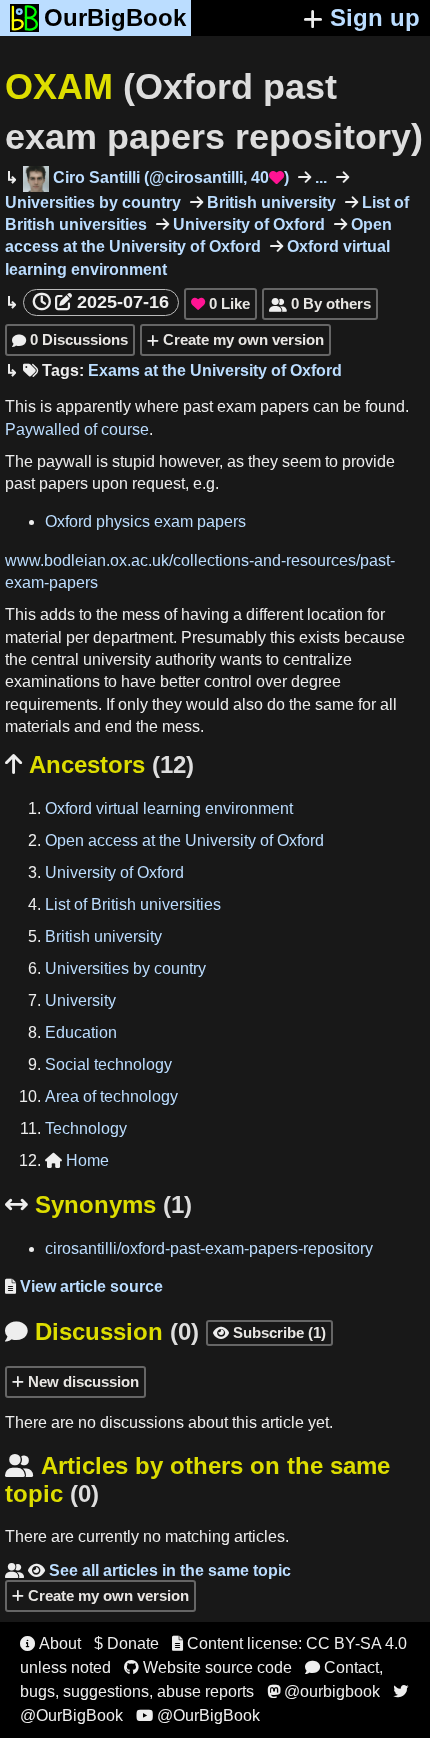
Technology (86, 1128)
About (50, 1643)
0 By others (320, 303)
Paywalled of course (77, 429)
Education (81, 1032)
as (235, 461)
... (319, 177)
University (80, 1000)
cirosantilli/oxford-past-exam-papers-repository (209, 1248)
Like (220, 303)
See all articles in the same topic (148, 1570)
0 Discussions (70, 339)
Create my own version (241, 339)
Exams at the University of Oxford (215, 370)
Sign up (375, 17)
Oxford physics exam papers (145, 521)
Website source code (208, 1667)
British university (269, 202)
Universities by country (125, 968)
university (117, 659)
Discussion (102, 1331)
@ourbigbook (323, 1691)
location (335, 614)
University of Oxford (247, 224)
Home (77, 1160)
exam (236, 406)
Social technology (108, 1064)
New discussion (81, 1381)
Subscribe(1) (269, 1332)
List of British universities (133, 904)
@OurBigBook (198, 1715)
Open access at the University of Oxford (184, 840)
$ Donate (126, 1643)
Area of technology (111, 1096)
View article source (84, 1286)
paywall (64, 461)
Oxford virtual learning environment (169, 808)
